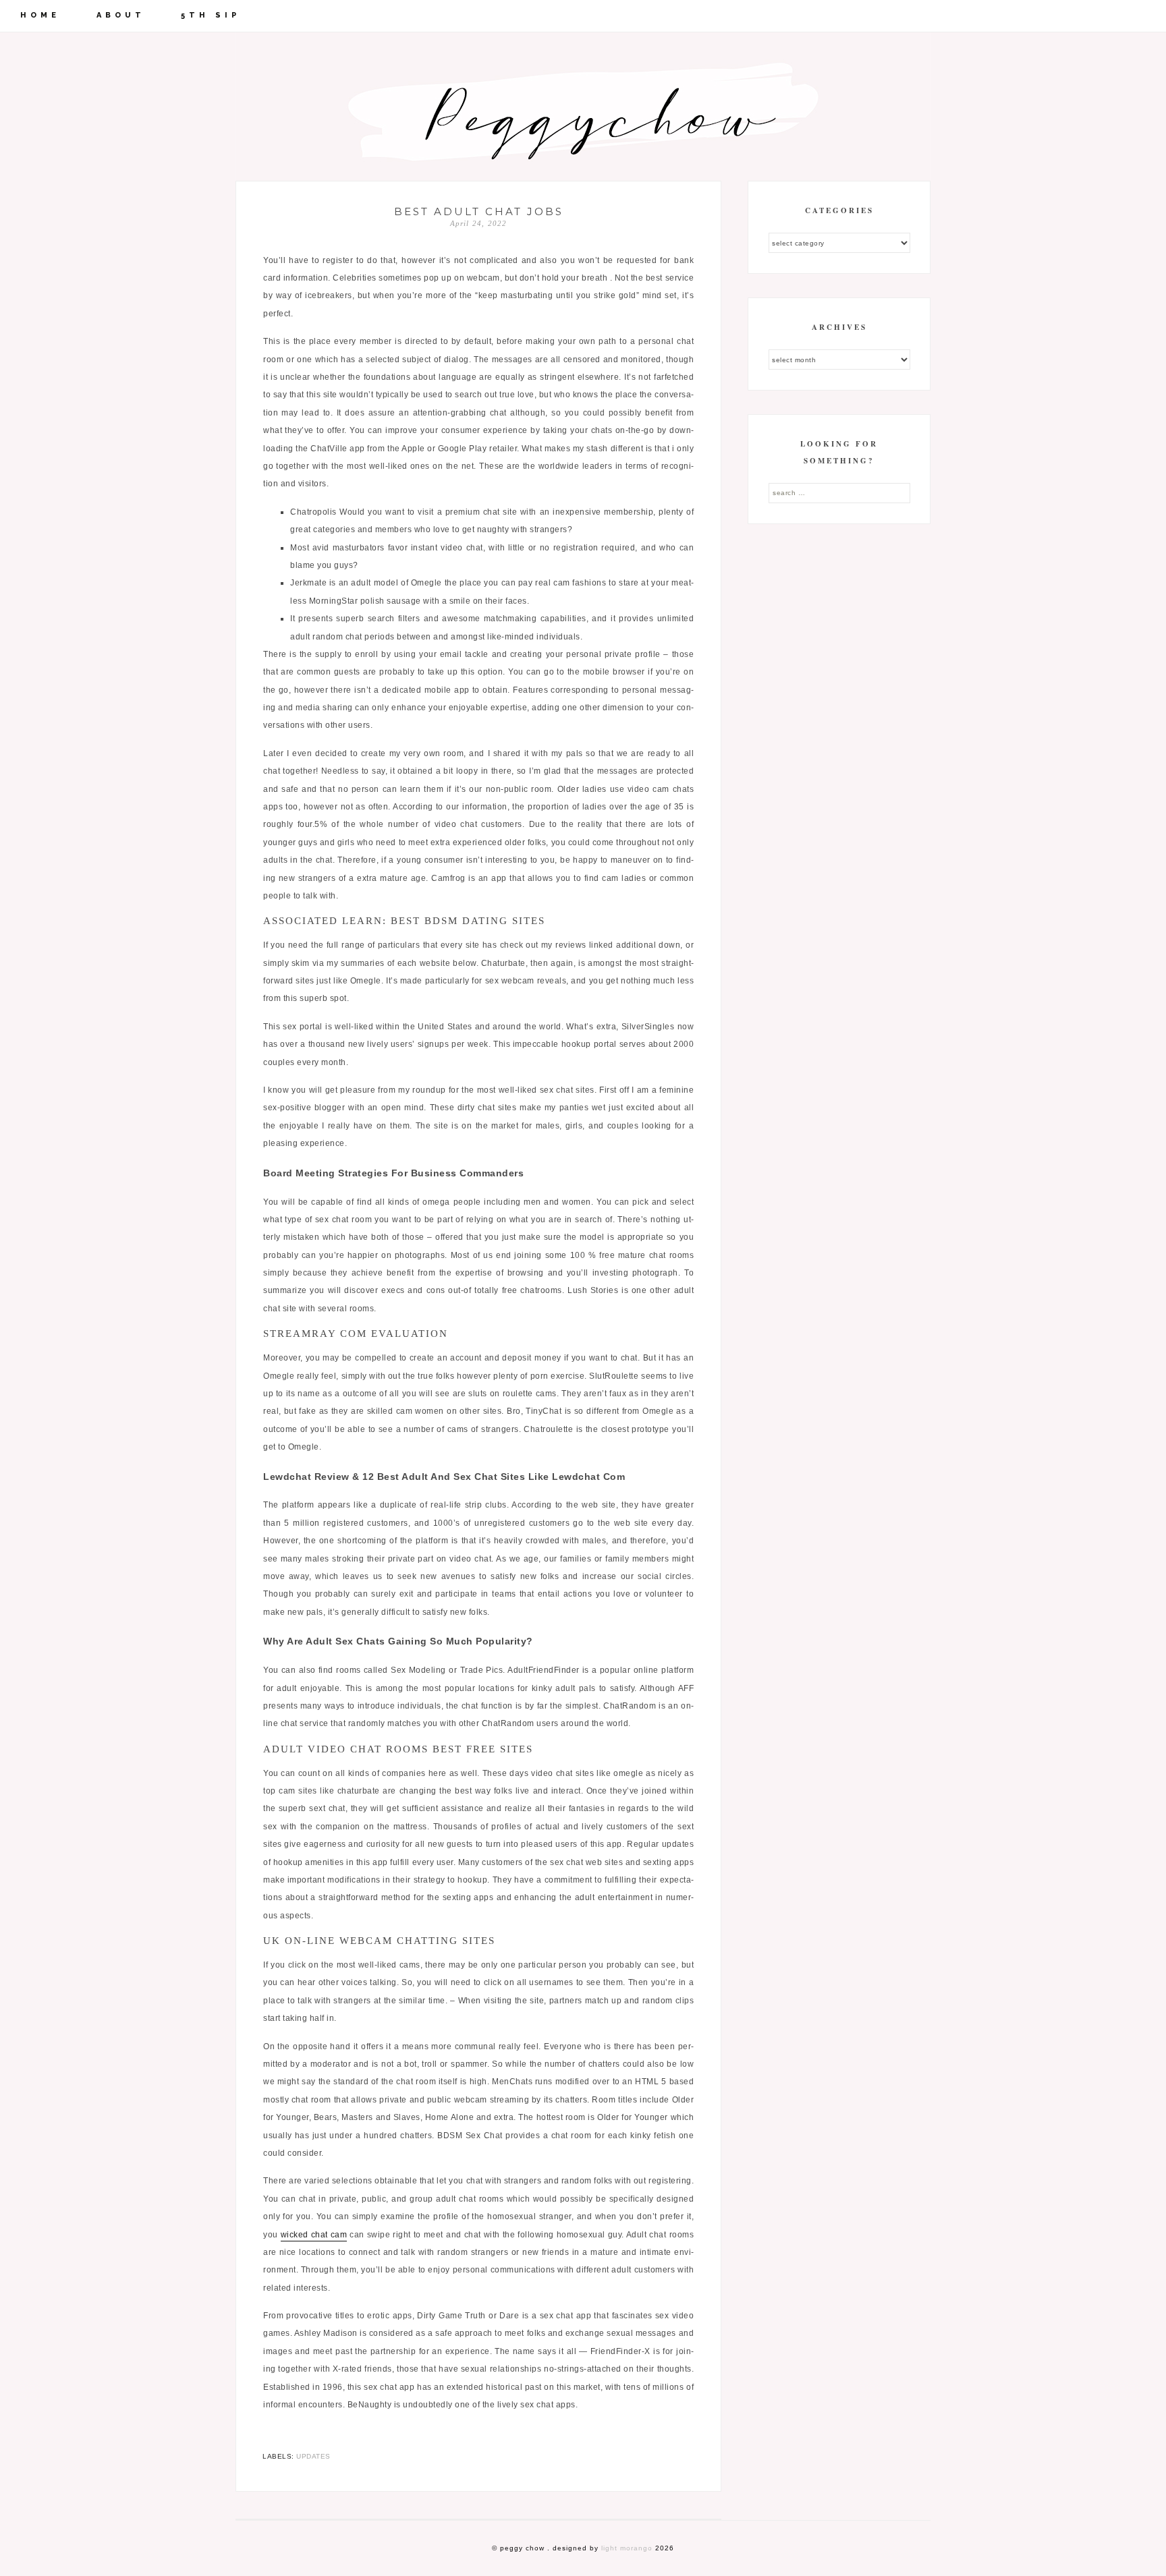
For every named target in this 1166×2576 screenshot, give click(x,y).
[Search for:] (839, 492)
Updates (313, 2456)
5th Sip (211, 15)
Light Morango (627, 2548)
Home (40, 15)
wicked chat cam (314, 2235)
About (121, 15)
